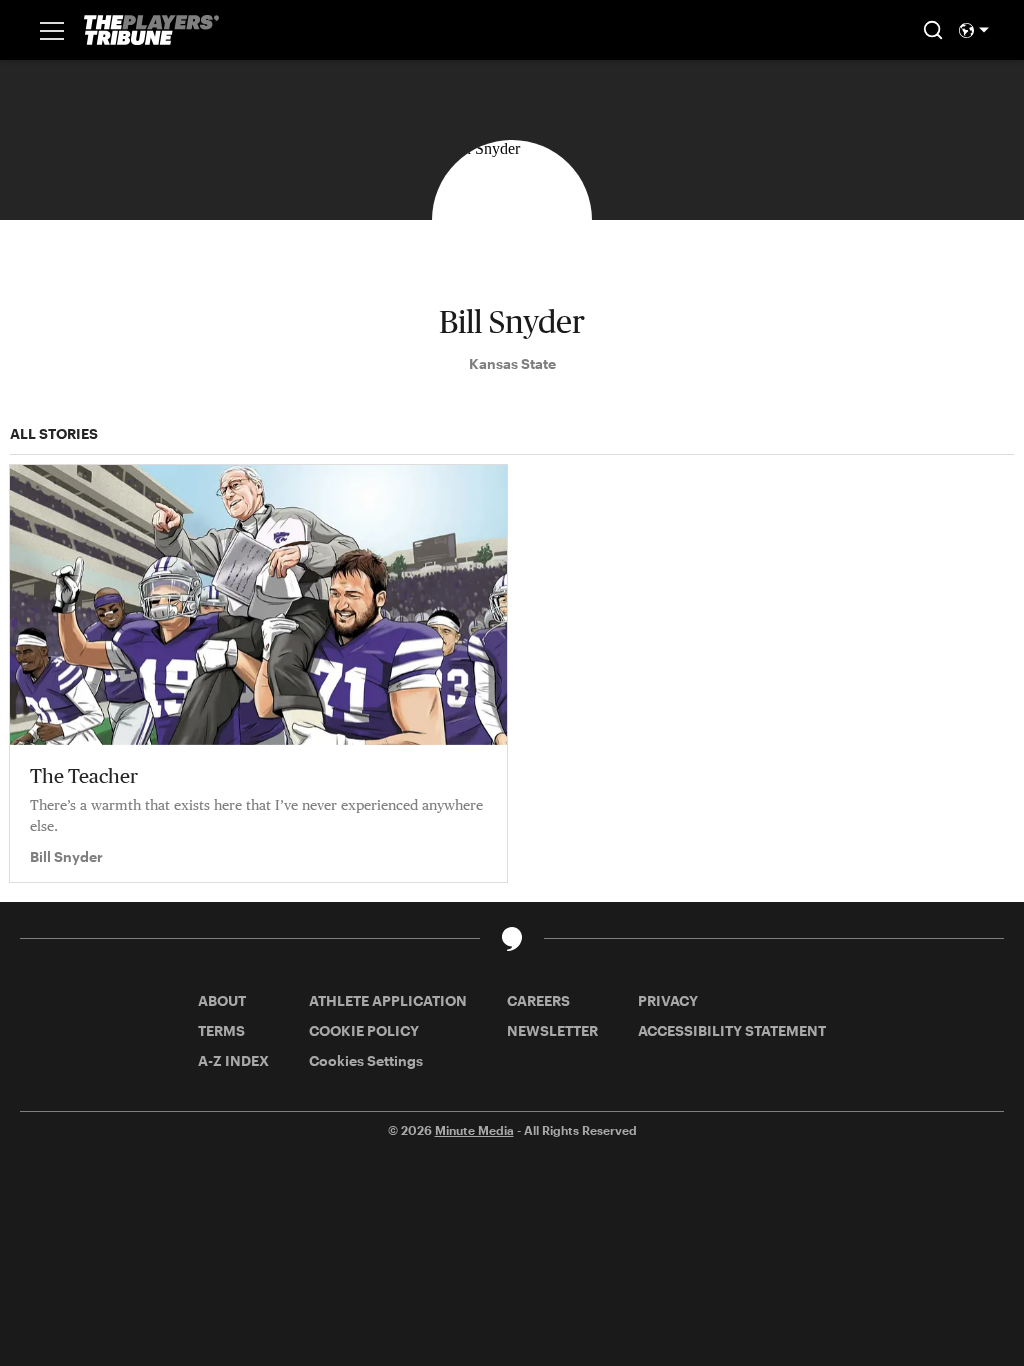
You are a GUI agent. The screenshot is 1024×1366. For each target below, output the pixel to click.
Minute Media (474, 1130)
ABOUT (222, 1000)
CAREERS (538, 1000)
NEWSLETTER (552, 1030)
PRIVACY (668, 1000)
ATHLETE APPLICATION (388, 1000)
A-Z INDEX (233, 1060)
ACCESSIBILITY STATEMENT (732, 1030)
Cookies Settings (366, 1060)
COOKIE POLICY (364, 1030)
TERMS (221, 1030)
